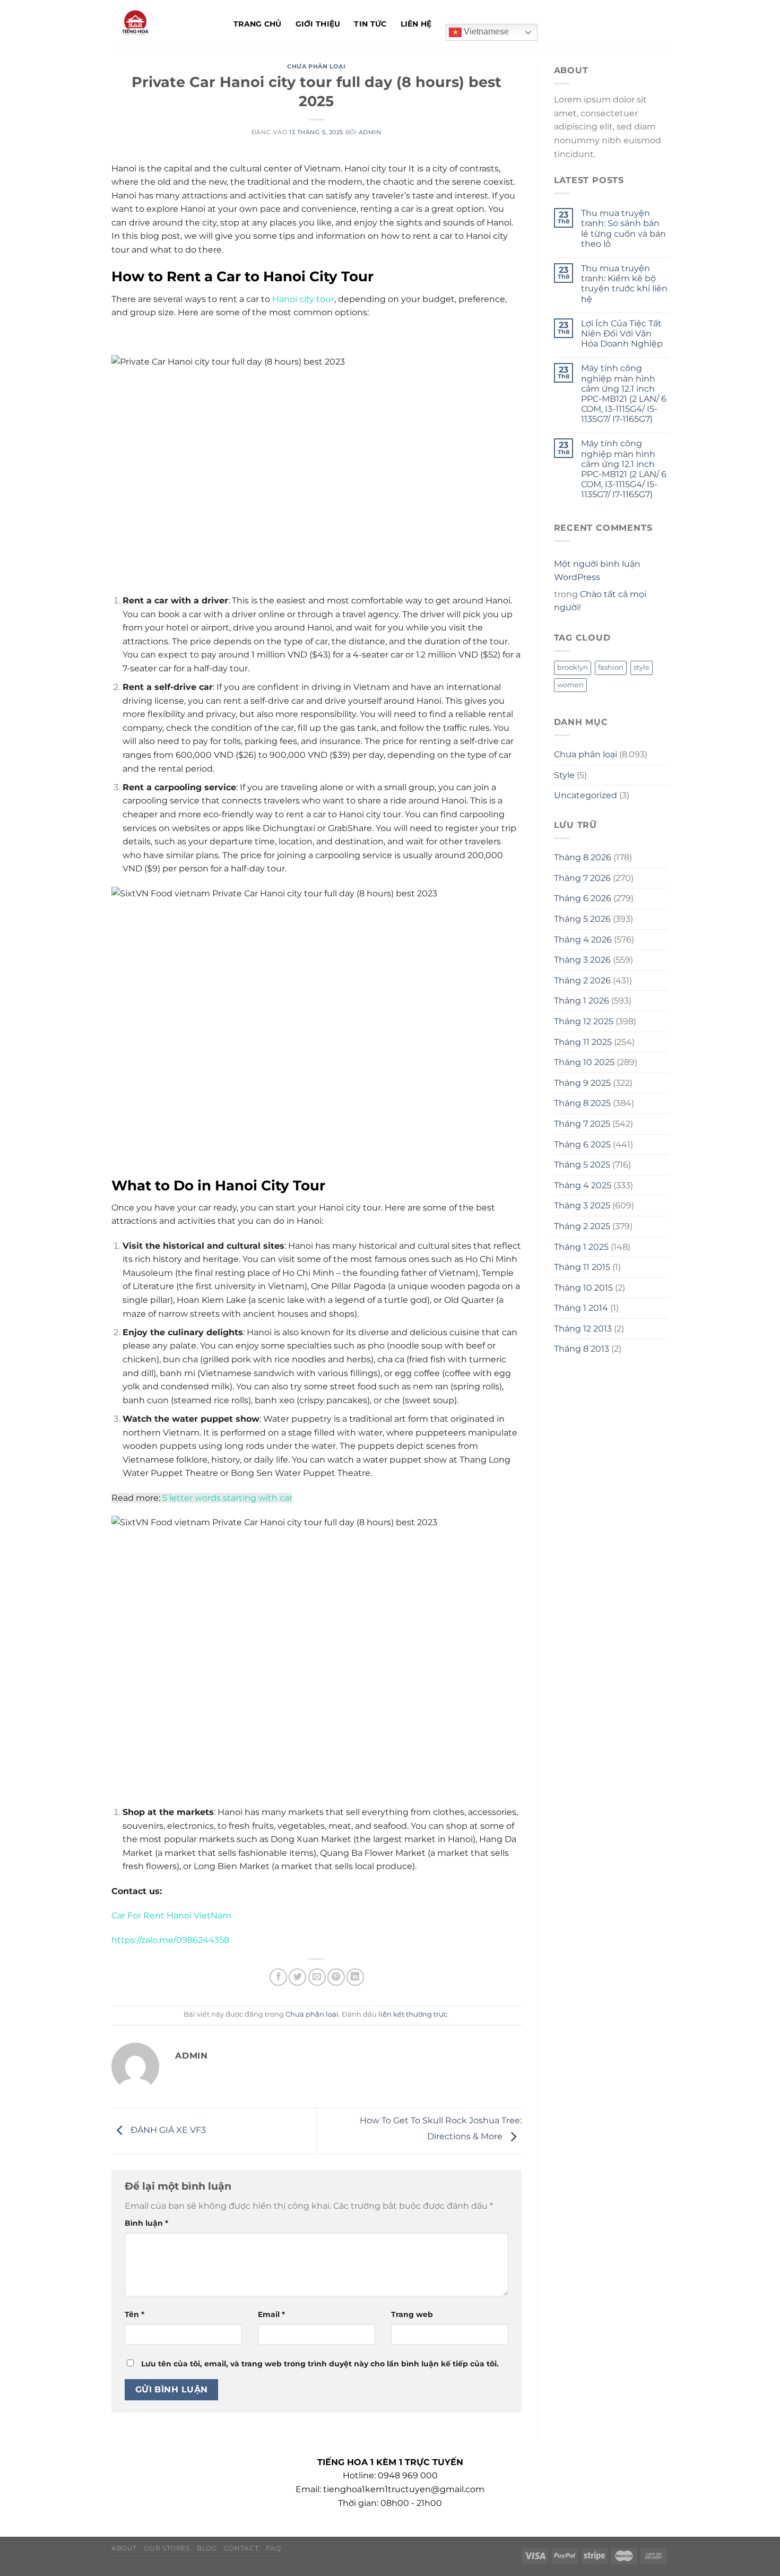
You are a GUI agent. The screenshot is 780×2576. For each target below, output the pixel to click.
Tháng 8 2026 (583, 857)
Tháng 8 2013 (582, 1349)
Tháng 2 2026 (582, 980)
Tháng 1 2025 (581, 1247)
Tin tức (370, 24)
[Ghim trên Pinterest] (336, 1977)
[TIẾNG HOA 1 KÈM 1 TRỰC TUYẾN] (164, 24)
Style (564, 775)
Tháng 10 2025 (584, 1062)
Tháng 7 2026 (582, 878)
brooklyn (573, 667)
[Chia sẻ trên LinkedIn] (355, 1977)
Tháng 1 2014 (581, 1308)
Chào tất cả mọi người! (600, 601)
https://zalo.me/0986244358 (170, 1940)
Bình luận (146, 2223)
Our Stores (167, 2548)
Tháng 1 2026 (582, 1001)
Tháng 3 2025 (582, 1205)
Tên (135, 2314)
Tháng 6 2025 (582, 1144)
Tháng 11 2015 (582, 1267)
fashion (611, 667)
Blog (207, 2548)
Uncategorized (586, 795)
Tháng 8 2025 (582, 1103)
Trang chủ (258, 24)
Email (271, 2314)
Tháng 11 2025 (583, 1042)
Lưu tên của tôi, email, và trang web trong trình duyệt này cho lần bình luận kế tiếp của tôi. (320, 2364)
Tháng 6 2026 (583, 898)
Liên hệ (416, 24)
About (124, 2548)
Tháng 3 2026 (582, 960)
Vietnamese (485, 32)
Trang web (412, 2314)
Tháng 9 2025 (582, 1083)
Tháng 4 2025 (583, 1185)
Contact (241, 2548)
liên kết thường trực (413, 2014)
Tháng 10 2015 (583, 1288)
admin (370, 132)
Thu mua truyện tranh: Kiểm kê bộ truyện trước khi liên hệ (624, 284)
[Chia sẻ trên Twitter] (297, 1977)
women (570, 685)
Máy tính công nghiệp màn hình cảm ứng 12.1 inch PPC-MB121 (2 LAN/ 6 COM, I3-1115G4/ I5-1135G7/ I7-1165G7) (624, 394)
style (642, 667)
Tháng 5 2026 (582, 919)
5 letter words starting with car (227, 1498)
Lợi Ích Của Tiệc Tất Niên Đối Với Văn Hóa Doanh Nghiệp (622, 334)
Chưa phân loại (316, 66)
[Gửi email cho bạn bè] (317, 1977)
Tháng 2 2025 (582, 1226)
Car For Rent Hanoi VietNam (171, 1916)
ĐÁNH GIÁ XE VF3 (167, 2130)
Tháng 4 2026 (583, 940)
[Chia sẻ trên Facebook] (278, 1977)
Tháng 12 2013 (583, 1329)
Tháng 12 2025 (584, 1021)
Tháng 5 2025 (582, 1165)
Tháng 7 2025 (582, 1124)
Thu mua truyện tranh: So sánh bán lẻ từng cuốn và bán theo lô (623, 228)
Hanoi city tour (303, 299)
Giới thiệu (318, 24)
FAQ (274, 2548)
